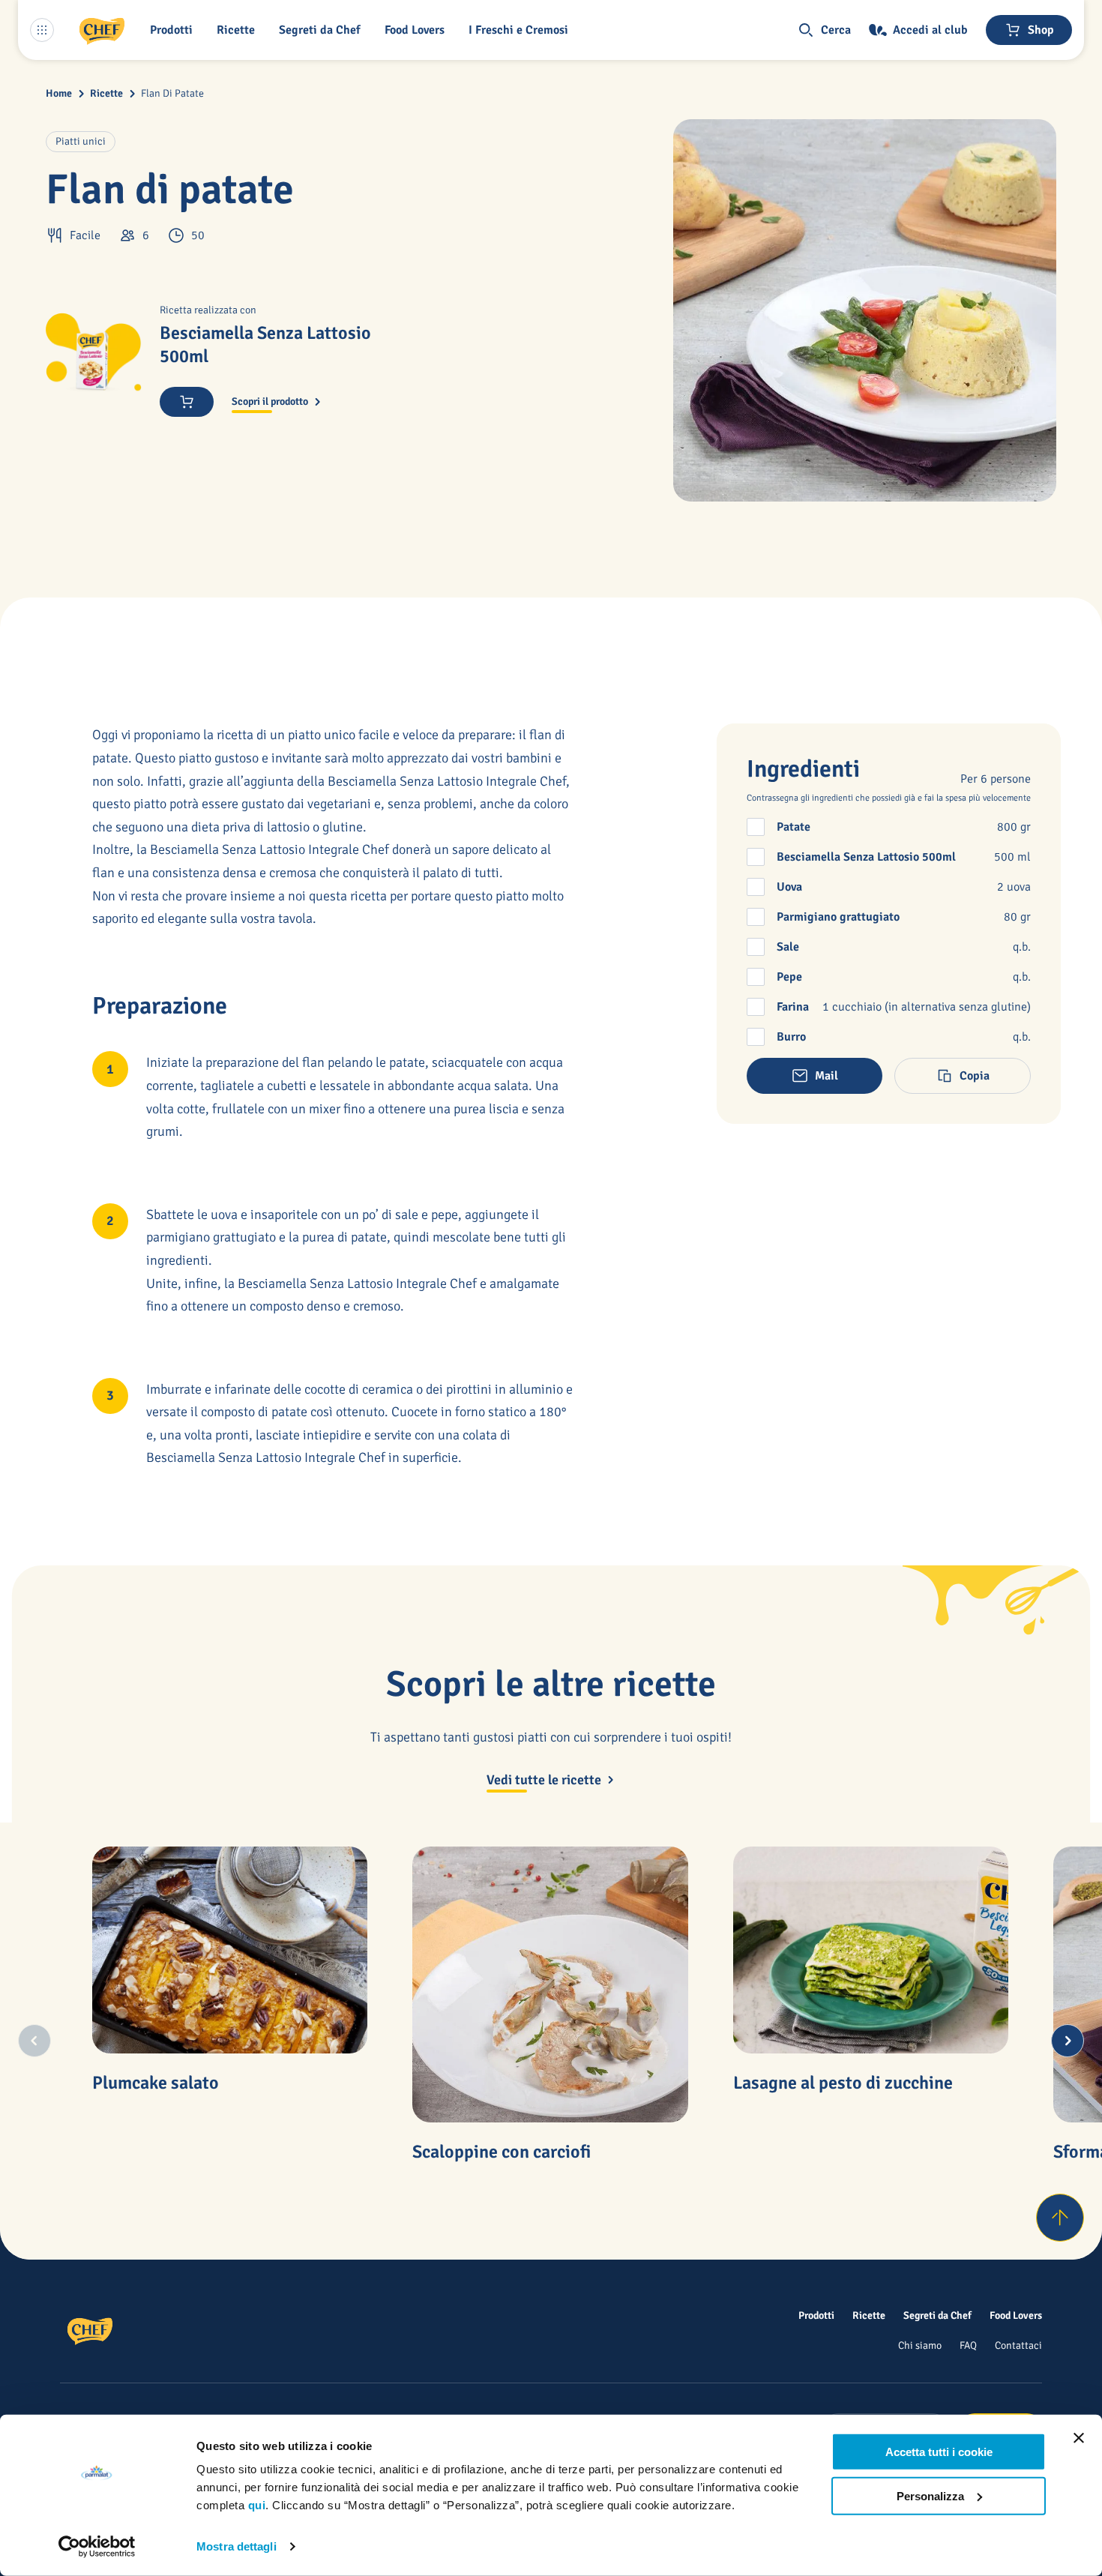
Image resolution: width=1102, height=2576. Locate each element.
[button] (174, 30)
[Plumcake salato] (230, 1950)
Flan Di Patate (172, 93)
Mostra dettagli (237, 2546)
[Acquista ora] (187, 402)
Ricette (106, 93)
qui (257, 2505)
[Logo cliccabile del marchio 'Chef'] (102, 30)
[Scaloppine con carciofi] (550, 1984)
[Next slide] (1068, 2041)
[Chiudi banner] (1079, 2438)
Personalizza (930, 2495)
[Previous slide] (34, 2041)
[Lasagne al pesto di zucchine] (871, 1950)
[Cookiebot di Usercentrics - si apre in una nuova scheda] (97, 2547)
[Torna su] (1060, 2218)
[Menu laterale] (42, 30)
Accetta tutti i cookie (939, 2452)
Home (59, 93)
